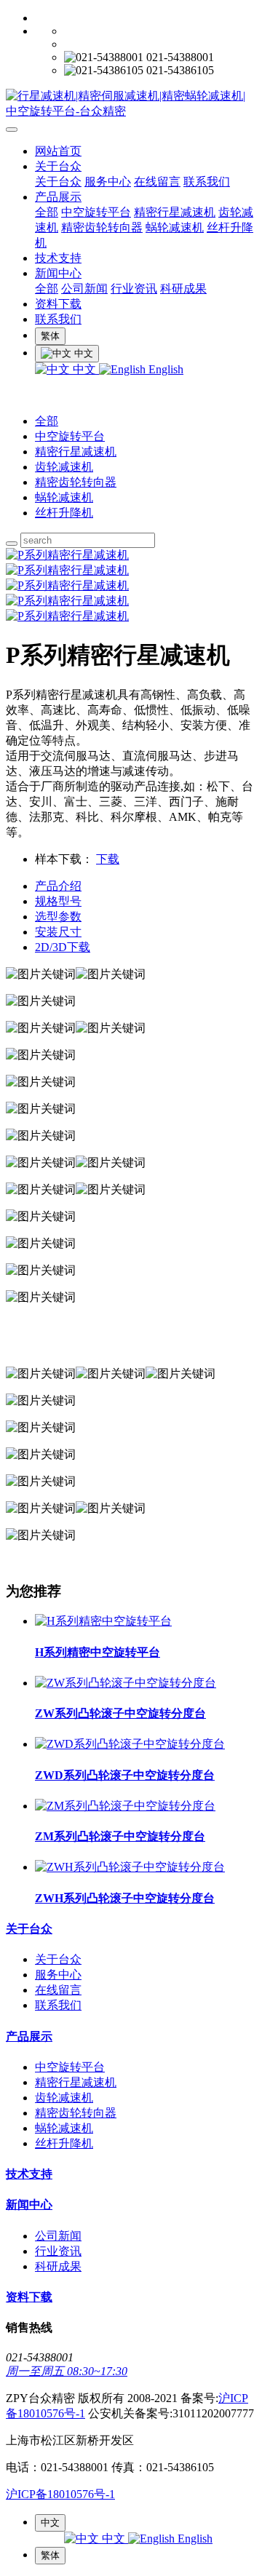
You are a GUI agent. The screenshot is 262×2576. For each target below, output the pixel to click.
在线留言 (157, 182)
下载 (108, 859)
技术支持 (58, 258)
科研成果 (183, 289)
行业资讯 (134, 289)
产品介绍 (58, 886)
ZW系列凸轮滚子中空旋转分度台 (120, 1713)
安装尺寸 (58, 932)
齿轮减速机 (64, 467)
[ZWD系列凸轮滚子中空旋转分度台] (130, 1744)
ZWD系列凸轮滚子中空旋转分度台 (125, 1775)
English (164, 369)
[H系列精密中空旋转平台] (103, 1621)
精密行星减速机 (175, 212)
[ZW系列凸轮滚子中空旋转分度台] (126, 1683)
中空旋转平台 (96, 212)
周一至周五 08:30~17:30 (67, 2371)
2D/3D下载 (63, 947)
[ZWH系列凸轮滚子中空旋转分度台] (130, 1867)
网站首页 (58, 151)
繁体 (50, 336)
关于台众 (58, 166)
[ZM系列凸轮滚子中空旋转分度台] (125, 1806)
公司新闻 (84, 289)
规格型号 (58, 901)
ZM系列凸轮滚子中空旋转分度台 (120, 1836)
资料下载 (58, 304)
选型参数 (58, 917)
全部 (47, 212)
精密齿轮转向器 (102, 227)
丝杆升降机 (64, 513)
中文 (84, 369)
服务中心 (108, 182)
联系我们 (207, 182)
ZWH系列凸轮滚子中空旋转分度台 (125, 1898)
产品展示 (58, 197)
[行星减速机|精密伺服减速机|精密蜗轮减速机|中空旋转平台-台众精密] (131, 104)
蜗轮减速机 (175, 227)
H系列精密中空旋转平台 (98, 1652)
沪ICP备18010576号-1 (60, 2494)
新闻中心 (58, 273)
